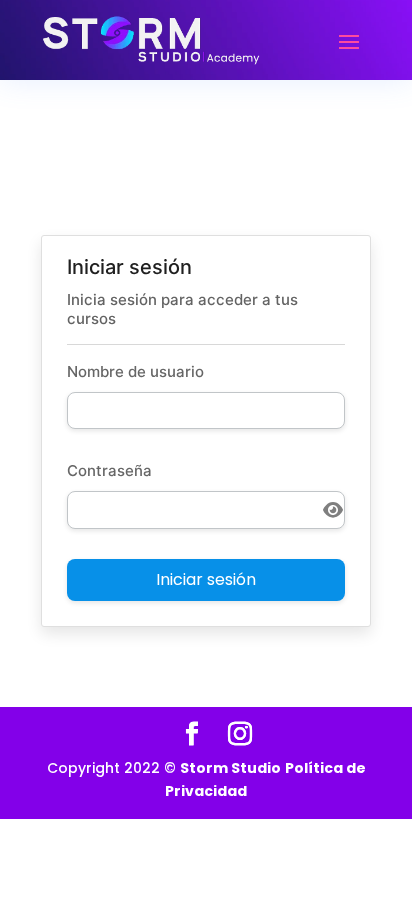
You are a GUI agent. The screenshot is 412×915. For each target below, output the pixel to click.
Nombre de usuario (135, 371)
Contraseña (109, 470)
